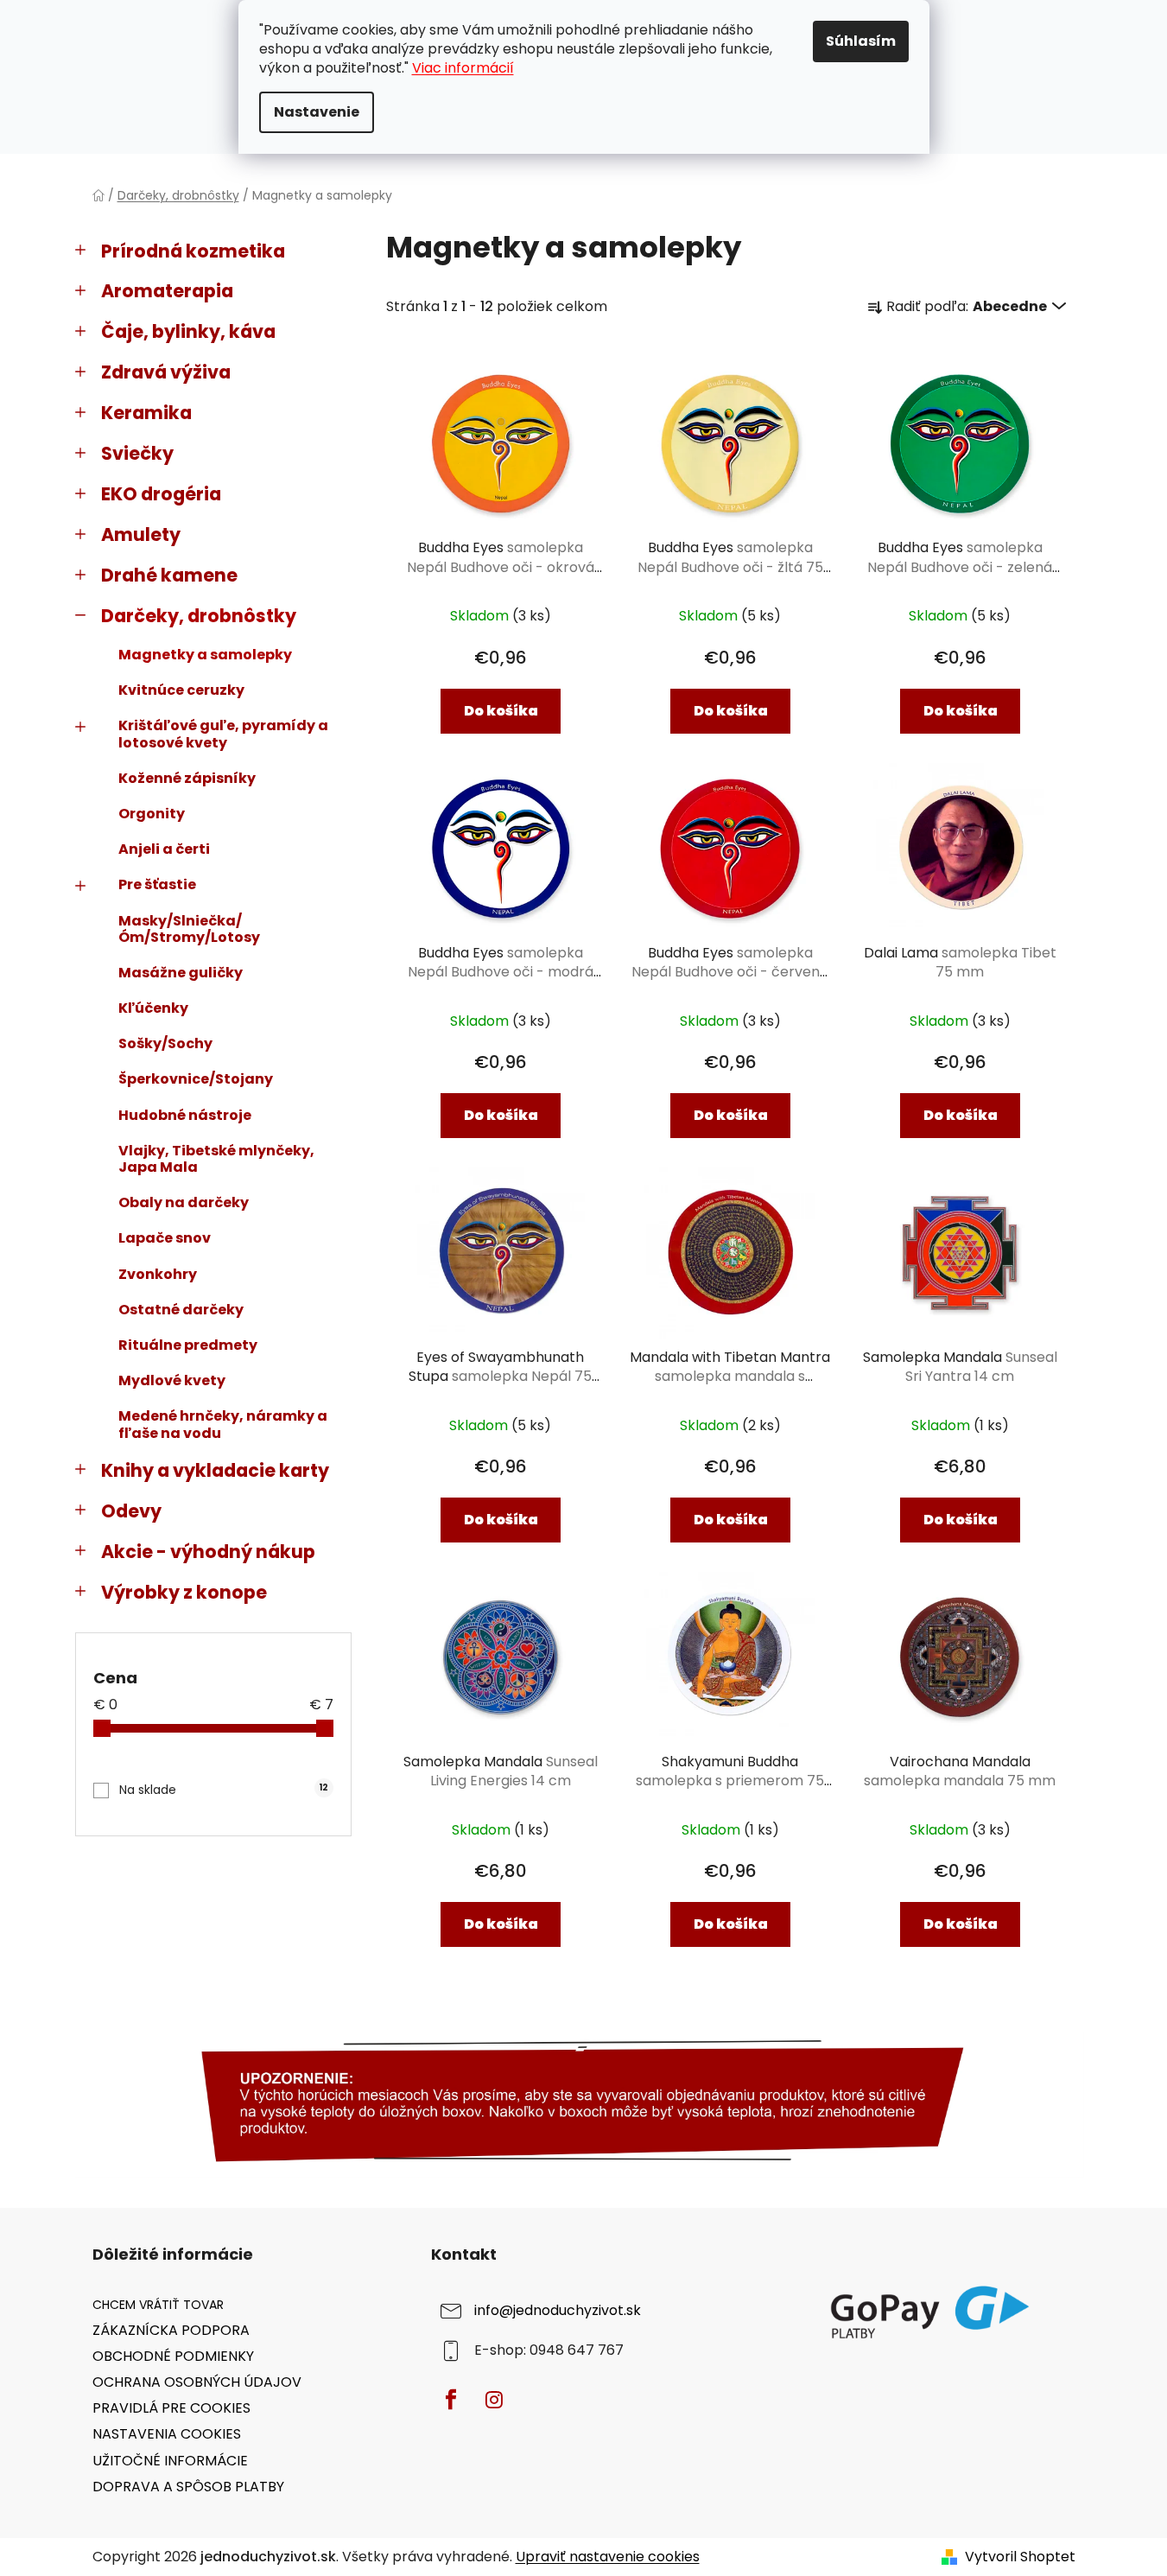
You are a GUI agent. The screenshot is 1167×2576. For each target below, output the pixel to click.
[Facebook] (451, 2400)
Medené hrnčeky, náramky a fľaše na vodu (223, 1424)
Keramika (146, 413)
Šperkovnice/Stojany (196, 1079)
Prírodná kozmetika (193, 251)
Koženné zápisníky (187, 778)
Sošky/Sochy (165, 1043)
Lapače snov (165, 1238)
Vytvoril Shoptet (1020, 2557)
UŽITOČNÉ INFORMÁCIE (170, 2461)
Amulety (141, 534)
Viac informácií (463, 68)
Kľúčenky (153, 1008)
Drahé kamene (169, 575)
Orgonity (152, 814)
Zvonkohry (158, 1274)
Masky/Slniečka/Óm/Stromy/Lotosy (189, 929)
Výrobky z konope (184, 1592)
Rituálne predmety (188, 1345)
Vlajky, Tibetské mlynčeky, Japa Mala (216, 1159)
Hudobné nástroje (185, 1115)
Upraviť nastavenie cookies (608, 2557)
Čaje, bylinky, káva (188, 331)
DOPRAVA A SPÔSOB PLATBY (188, 2487)
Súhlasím (861, 41)
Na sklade (224, 1790)
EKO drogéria (161, 494)
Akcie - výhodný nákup (208, 1552)
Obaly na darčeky (184, 1202)
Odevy (131, 1511)
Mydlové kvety (172, 1380)
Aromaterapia (167, 291)
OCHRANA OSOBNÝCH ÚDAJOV (197, 2382)
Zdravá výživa (166, 372)
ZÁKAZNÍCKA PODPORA (171, 2330)
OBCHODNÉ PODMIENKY (173, 2356)
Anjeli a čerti (164, 849)
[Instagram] (494, 2400)
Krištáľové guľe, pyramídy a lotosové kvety (223, 734)
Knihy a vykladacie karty (215, 1470)
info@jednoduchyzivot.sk (558, 2310)
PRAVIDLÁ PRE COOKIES (171, 2408)
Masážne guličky (181, 973)
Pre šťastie (157, 884)
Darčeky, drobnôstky (199, 616)
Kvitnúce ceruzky (181, 690)
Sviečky (137, 453)
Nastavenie (317, 112)
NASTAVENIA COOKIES (167, 2434)
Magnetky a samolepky (205, 655)
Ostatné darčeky (181, 1310)
